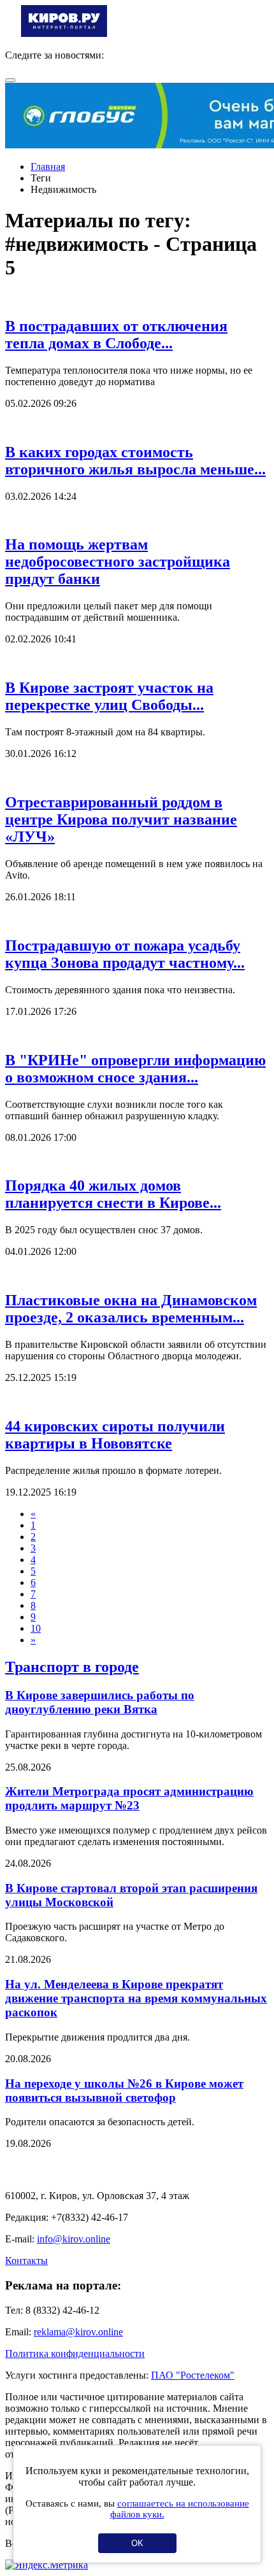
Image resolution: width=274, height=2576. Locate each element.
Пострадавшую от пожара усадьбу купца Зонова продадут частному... (125, 954)
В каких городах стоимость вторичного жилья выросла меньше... (135, 461)
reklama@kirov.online (78, 2332)
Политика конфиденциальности (75, 2353)
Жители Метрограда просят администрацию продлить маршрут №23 (129, 1798)
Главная (48, 166)
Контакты (26, 2261)
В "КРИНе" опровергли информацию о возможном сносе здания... (135, 1069)
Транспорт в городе (72, 1667)
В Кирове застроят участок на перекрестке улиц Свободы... (109, 696)
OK (137, 2543)
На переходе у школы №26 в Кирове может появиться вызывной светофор (124, 2091)
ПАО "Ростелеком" (193, 2375)
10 (36, 1628)
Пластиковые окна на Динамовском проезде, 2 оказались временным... (131, 1309)
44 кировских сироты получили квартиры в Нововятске (115, 1435)
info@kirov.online (74, 2239)
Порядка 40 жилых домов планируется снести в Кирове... (113, 1194)
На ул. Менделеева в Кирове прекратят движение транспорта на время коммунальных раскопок (136, 1998)
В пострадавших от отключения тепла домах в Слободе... (116, 335)
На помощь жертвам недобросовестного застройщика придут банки (118, 562)
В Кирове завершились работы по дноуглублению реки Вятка (100, 1702)
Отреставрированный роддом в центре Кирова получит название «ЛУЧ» (121, 819)
